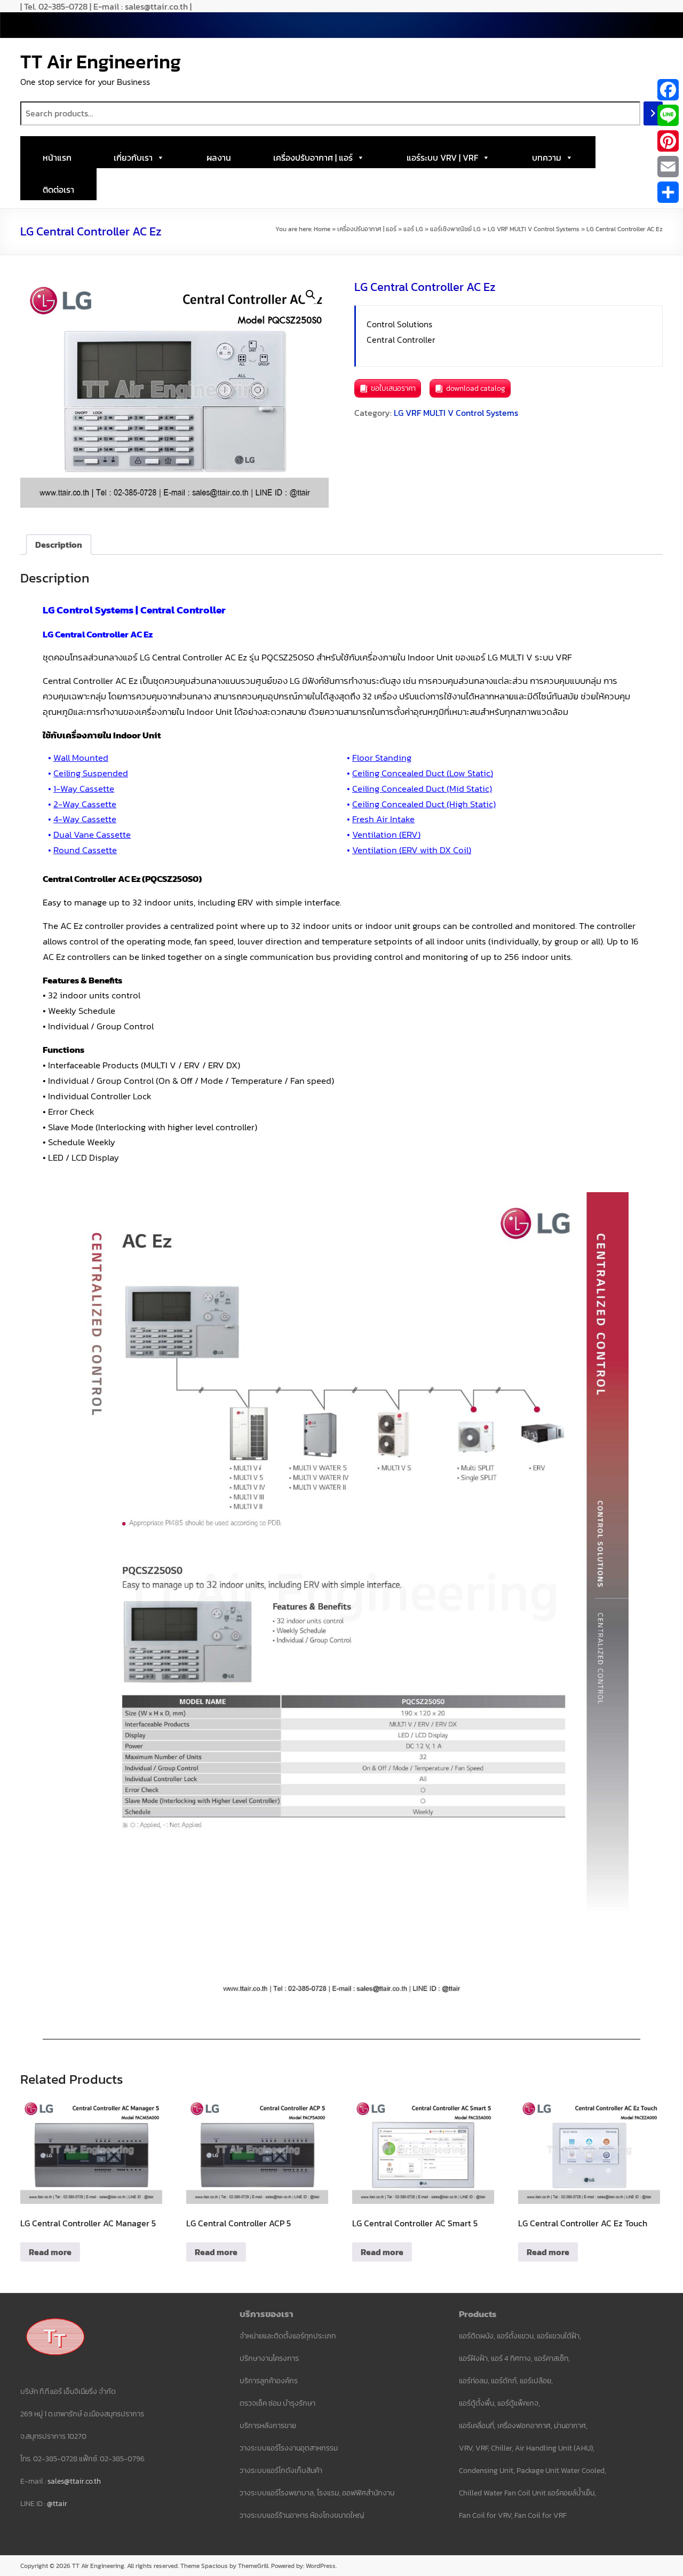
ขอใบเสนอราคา (393, 388)
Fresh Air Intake (383, 819)
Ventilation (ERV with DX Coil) (412, 850)
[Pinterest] (668, 141)
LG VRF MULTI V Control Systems (534, 229)
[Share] (668, 192)
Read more (50, 2252)
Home (322, 229)
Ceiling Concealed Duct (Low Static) (423, 773)
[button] (311, 295)
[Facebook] (668, 90)
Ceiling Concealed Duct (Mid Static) (422, 789)
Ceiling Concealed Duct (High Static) (424, 804)
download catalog (476, 388)
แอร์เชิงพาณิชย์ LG (455, 229)
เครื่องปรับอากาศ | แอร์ (313, 157)
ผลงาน (219, 157)
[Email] (668, 167)
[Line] (668, 115)
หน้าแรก (57, 157)
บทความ (547, 157)
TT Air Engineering (101, 61)
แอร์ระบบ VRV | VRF (442, 157)
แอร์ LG (413, 229)
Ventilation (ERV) (386, 834)
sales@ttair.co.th (74, 2481)
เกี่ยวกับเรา (133, 157)
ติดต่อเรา (58, 190)
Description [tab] (59, 545)
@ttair (57, 2504)
